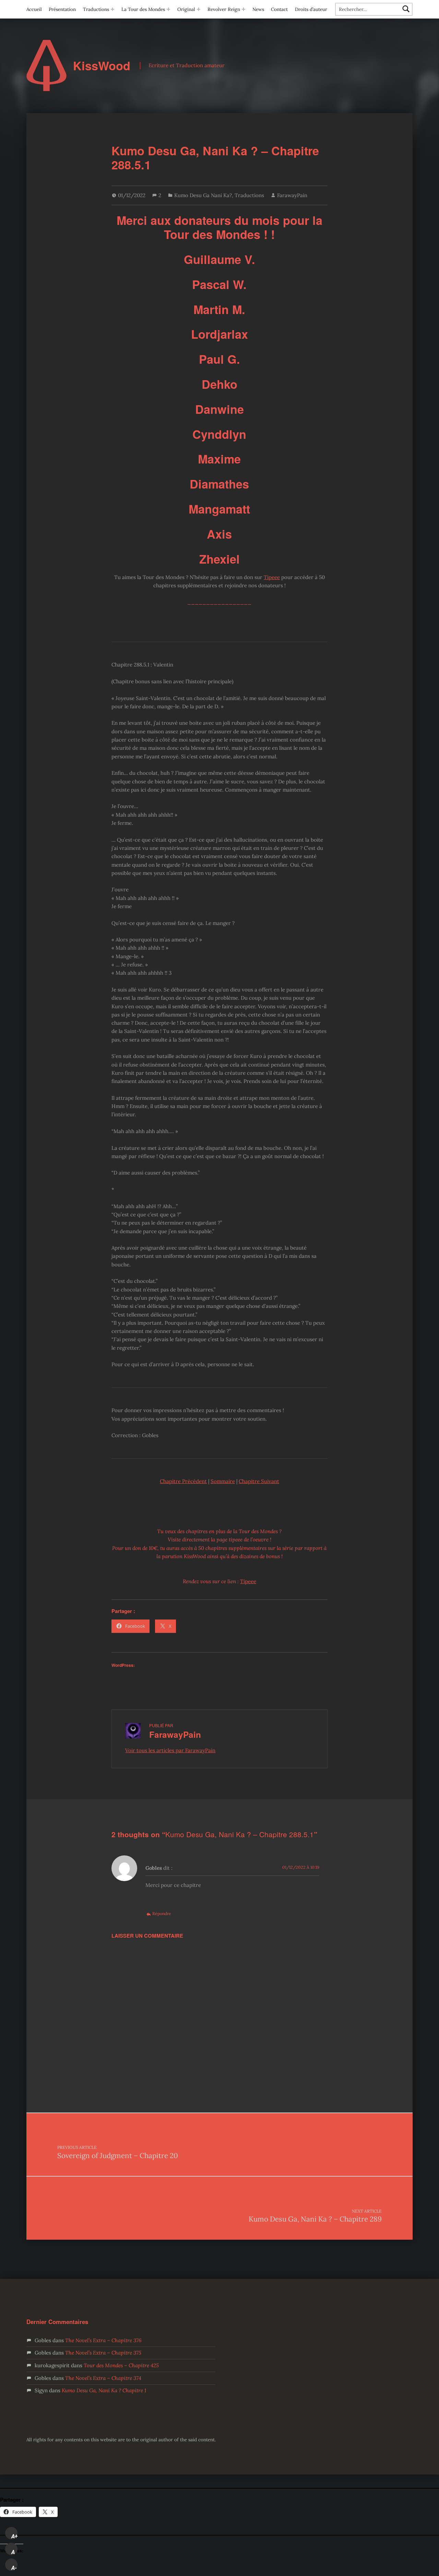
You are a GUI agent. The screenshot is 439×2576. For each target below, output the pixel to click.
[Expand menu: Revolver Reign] (244, 9)
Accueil (34, 9)
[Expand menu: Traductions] (112, 9)
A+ (14, 2536)
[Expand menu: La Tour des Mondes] (168, 9)
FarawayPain (292, 195)
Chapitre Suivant (259, 1481)
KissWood (102, 66)
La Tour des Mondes (143, 9)
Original (186, 9)
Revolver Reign (224, 9)
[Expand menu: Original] (199, 9)
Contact (279, 9)
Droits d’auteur (311, 9)
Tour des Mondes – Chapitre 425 (121, 2365)
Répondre (162, 1913)
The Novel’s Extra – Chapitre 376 (103, 2340)
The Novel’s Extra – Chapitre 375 (103, 2353)
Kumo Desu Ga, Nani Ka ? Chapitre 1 (104, 2390)
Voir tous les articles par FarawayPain (170, 1750)
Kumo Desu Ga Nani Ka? (203, 195)
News (258, 9)
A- (14, 2568)
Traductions (96, 9)
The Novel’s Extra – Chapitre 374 (103, 2378)
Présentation (62, 9)
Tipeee (272, 577)
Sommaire (223, 1481)
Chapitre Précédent (183, 1481)
